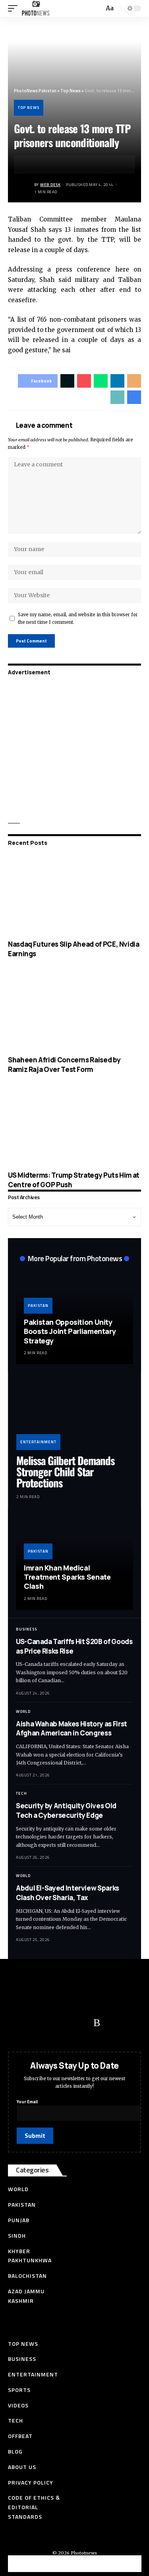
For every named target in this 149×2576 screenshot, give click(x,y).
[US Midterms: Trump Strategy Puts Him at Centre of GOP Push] (74, 1126)
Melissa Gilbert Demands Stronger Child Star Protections (65, 1472)
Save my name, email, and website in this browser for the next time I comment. (78, 618)
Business (26, 1629)
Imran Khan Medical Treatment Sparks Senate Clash (67, 1577)
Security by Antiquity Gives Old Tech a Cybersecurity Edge (66, 1810)
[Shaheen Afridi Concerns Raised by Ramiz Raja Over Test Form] (74, 1010)
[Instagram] (81, 2023)
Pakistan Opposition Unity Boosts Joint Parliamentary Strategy (70, 1331)
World (23, 1711)
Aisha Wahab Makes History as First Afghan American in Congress (72, 1729)
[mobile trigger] (15, 8)
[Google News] (66, 2023)
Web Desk (50, 185)
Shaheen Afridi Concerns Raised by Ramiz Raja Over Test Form (64, 1065)
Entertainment (38, 1442)
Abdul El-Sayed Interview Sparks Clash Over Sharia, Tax (68, 1893)
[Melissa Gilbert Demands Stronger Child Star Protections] (74, 1415)
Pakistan (38, 1305)
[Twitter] (34, 2023)
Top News (29, 108)
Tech (21, 1793)
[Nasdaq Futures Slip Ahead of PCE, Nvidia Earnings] (74, 895)
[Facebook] (18, 2023)
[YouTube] (50, 2023)
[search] (97, 9)
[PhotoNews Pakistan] (36, 8)
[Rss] (97, 2023)
